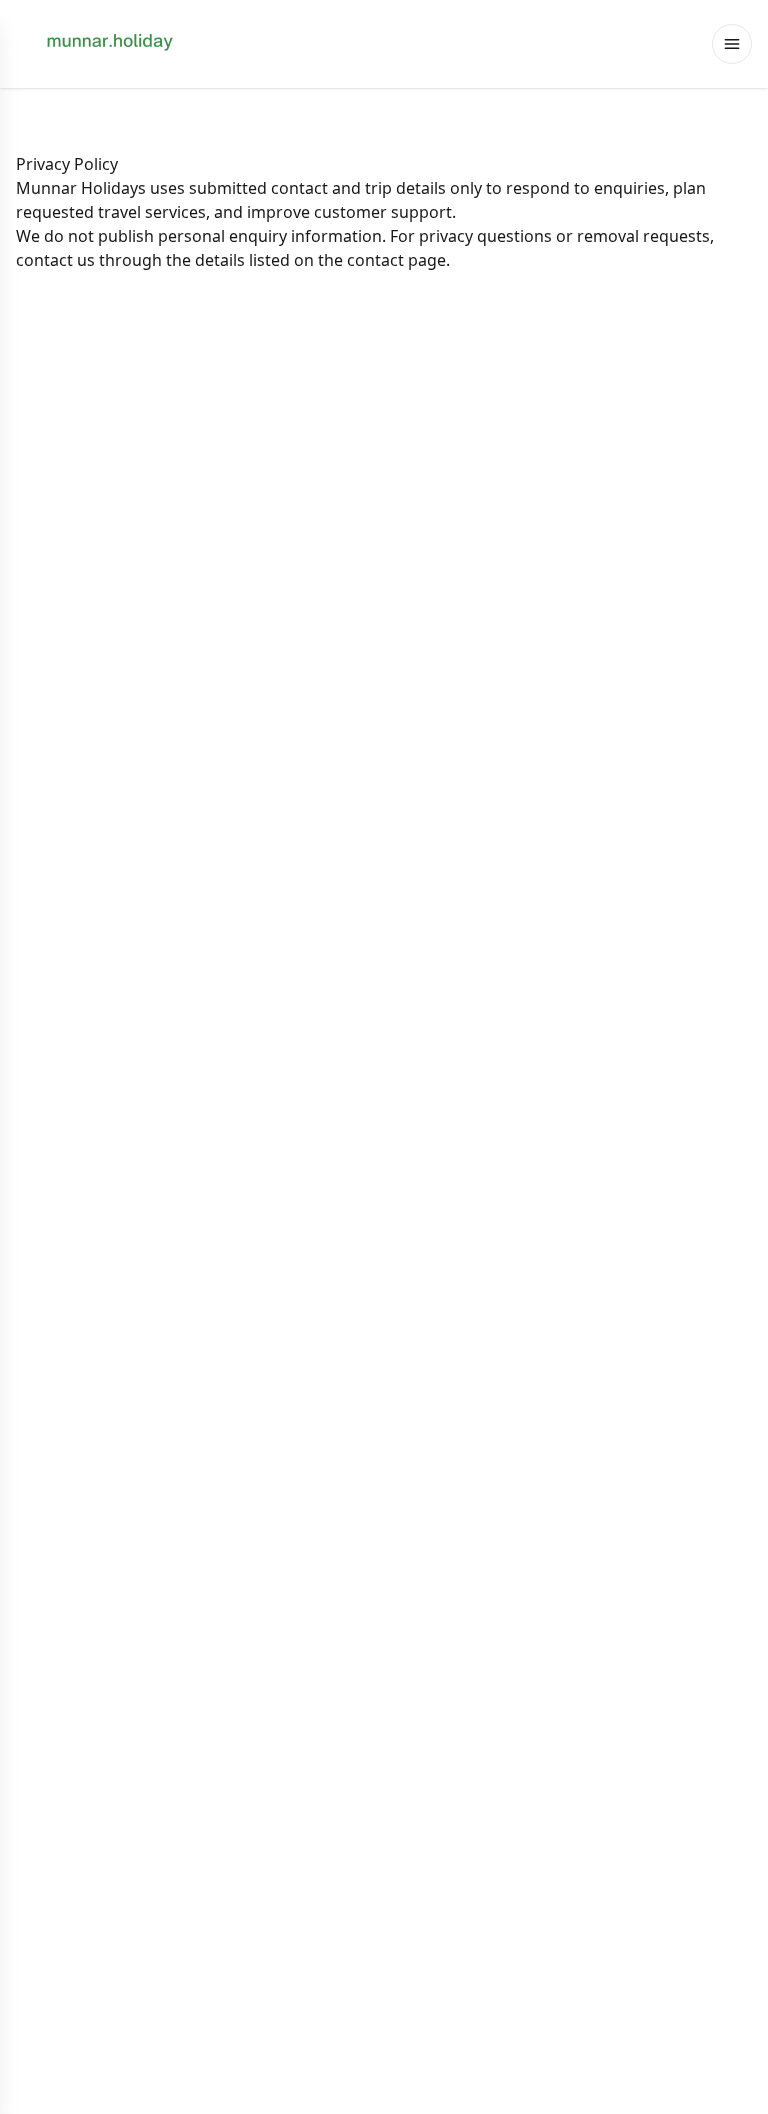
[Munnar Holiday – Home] (112, 44)
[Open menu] (732, 44)
